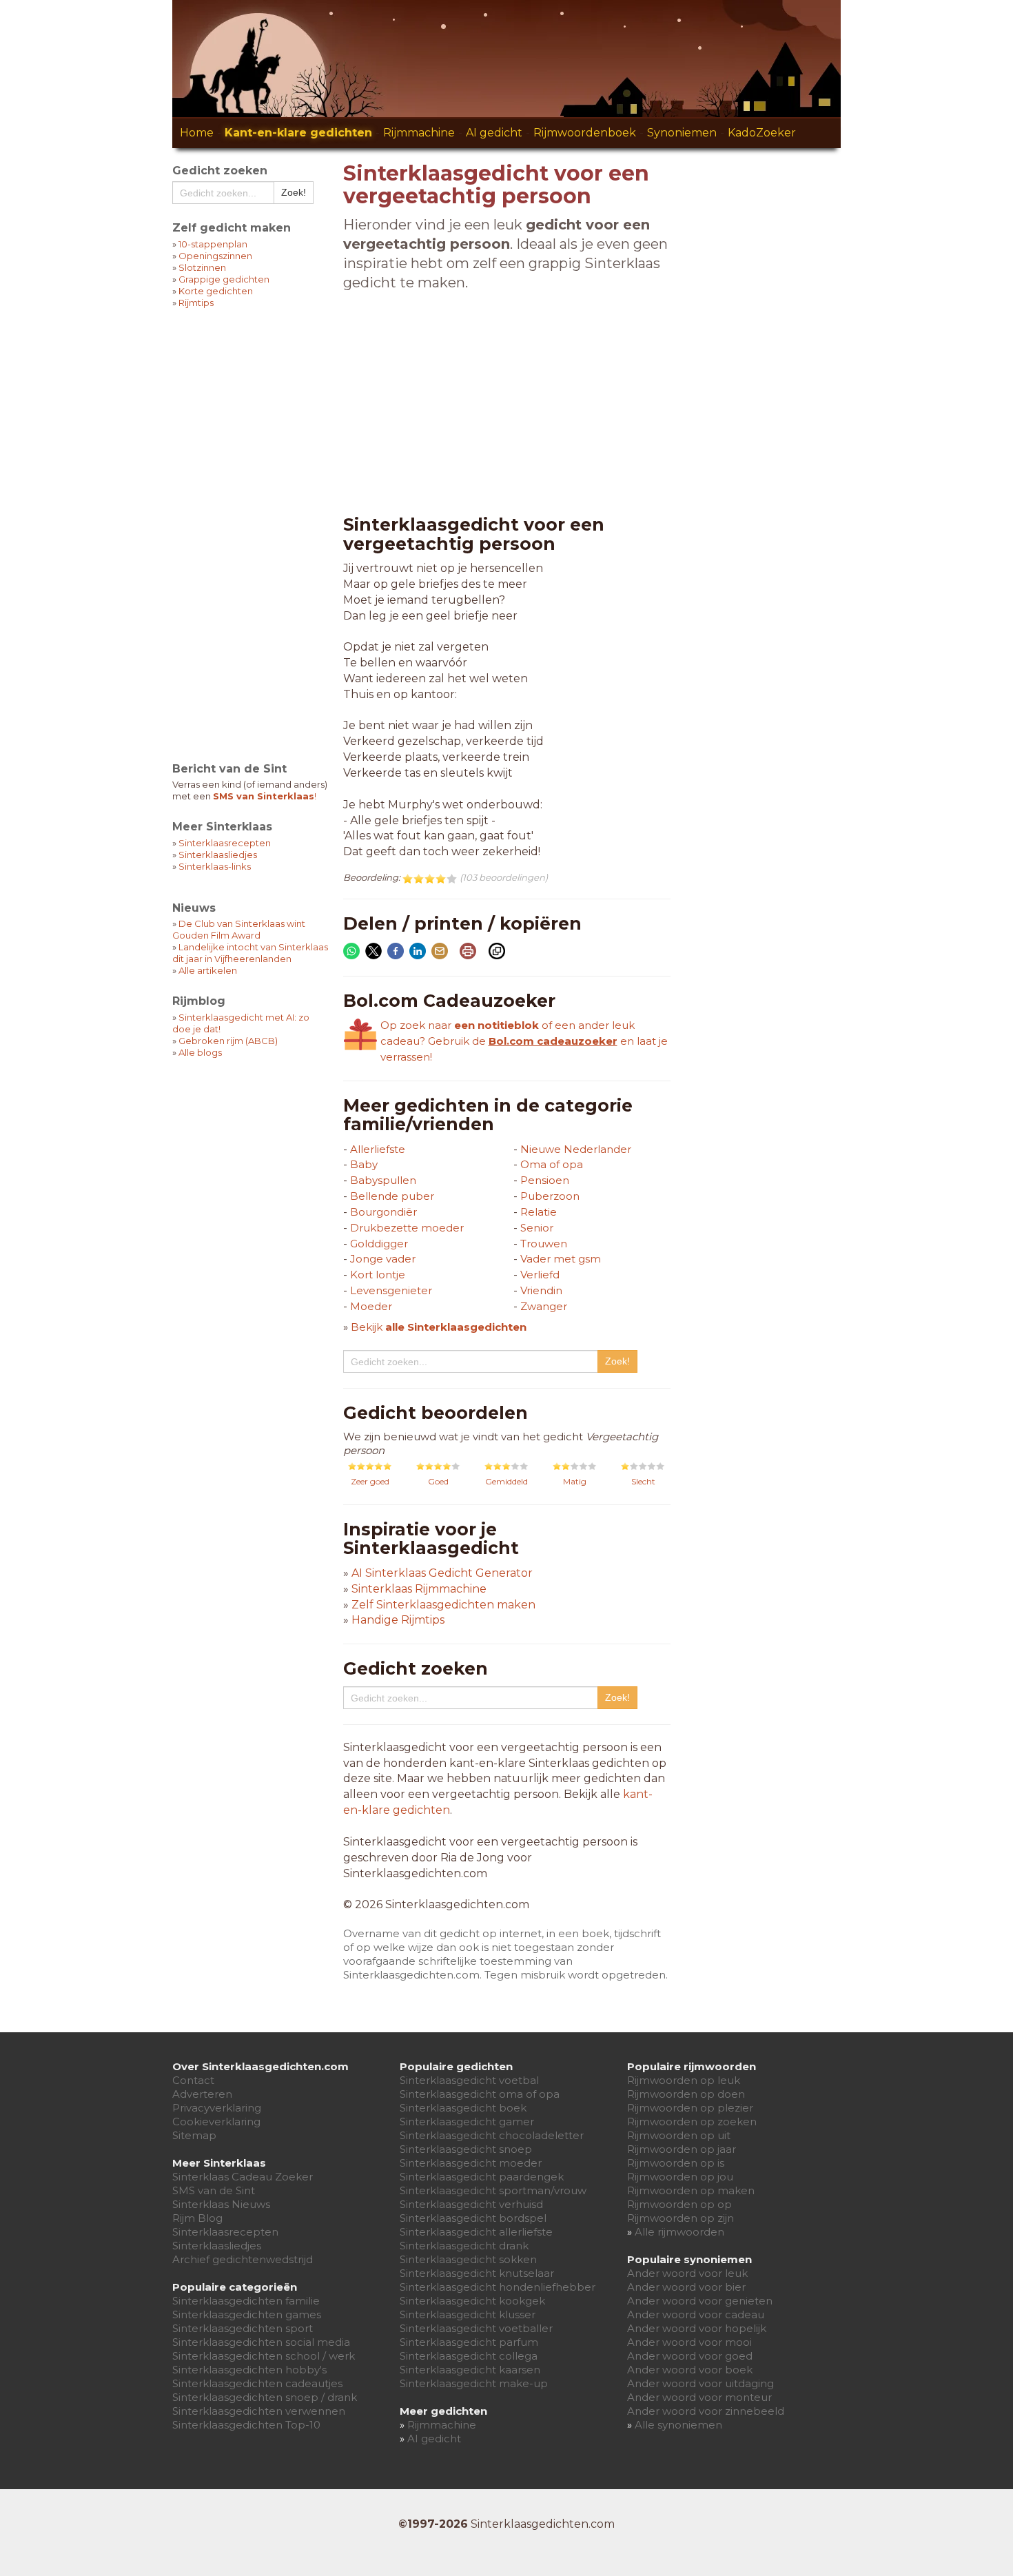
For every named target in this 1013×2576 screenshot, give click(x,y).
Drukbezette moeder (407, 1228)
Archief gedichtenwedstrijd (243, 2259)
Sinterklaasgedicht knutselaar (477, 2273)
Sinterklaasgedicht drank (464, 2246)
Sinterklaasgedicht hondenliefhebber (498, 2287)
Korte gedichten (216, 291)
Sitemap (194, 2135)
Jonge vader (383, 1259)
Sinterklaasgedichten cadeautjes (257, 2383)
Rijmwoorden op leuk (684, 2080)
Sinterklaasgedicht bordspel (473, 2218)
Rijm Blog (197, 2218)
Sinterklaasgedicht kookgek (472, 2301)
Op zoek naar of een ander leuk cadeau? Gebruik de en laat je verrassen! (524, 1041)
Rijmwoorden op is (676, 2163)
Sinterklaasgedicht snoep (466, 2149)
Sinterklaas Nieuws (221, 2204)
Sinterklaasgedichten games (247, 2314)
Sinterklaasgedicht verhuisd (471, 2204)
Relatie (539, 1212)
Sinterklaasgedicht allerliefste (476, 2232)
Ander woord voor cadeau (696, 2314)
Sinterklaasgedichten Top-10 (246, 2425)
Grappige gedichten (224, 279)
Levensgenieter (391, 1290)
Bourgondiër (383, 1212)
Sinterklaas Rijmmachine (419, 1589)
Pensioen (545, 1180)
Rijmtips (196, 303)
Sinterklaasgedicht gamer (467, 2122)
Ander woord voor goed (690, 2356)
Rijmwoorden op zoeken (692, 2122)
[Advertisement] (251, 527)
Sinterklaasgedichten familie (246, 2301)
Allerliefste (378, 1149)
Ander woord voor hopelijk (697, 2328)
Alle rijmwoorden (679, 2232)
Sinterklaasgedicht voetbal (469, 2080)
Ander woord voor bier (686, 2287)
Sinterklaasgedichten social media (261, 2342)
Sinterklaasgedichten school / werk (264, 2356)
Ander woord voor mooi (689, 2342)
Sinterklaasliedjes (218, 855)
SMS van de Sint (214, 2190)
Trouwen (544, 1244)
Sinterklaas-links (215, 866)
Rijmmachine (419, 133)
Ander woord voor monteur (699, 2397)
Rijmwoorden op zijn (681, 2218)
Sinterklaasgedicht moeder (471, 2163)
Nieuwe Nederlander (576, 1149)
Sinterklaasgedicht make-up (474, 2383)
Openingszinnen (215, 256)
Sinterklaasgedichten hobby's (249, 2370)
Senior (537, 1228)
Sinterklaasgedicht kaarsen (470, 2370)
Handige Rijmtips (398, 1620)
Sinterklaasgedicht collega (469, 2356)
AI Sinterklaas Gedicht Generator (442, 1573)
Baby (364, 1164)
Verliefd (540, 1275)
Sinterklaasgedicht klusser (468, 2314)
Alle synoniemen (678, 2425)
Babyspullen (383, 1180)
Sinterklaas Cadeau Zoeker (243, 2177)
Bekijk (439, 1327)
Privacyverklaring (217, 2108)
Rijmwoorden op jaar (682, 2149)
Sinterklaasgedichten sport (243, 2328)
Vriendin (541, 1290)
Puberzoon (550, 1196)
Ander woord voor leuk (687, 2273)
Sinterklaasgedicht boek (463, 2108)
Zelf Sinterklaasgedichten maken (443, 1605)
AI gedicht (494, 133)
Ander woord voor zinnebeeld (706, 2411)
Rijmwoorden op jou (680, 2177)
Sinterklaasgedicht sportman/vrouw (493, 2190)
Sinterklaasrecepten (225, 843)
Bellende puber (392, 1196)
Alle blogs (200, 1052)
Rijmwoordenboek (585, 133)
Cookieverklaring (216, 2122)
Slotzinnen (202, 267)
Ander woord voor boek (690, 2370)
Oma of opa (552, 1164)
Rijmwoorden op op (679, 2204)
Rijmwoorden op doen (686, 2094)
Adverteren (202, 2094)
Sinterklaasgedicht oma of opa (480, 2094)
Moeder (371, 1306)
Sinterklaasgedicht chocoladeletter (492, 2135)
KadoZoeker (762, 133)
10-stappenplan (213, 244)
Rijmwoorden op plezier (690, 2108)
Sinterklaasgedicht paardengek (482, 2177)
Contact (193, 2080)
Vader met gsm (561, 1259)
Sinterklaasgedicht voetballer (476, 2328)
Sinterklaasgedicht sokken (468, 2259)
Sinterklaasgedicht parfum (469, 2342)
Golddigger (379, 1244)
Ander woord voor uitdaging (700, 2383)
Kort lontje (378, 1275)
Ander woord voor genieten (700, 2301)
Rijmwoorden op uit (679, 2135)
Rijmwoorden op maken (691, 2190)
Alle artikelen (208, 970)
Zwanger (544, 1306)
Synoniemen (682, 133)
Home (197, 133)
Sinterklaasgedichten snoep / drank (265, 2397)
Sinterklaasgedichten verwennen (259, 2411)
